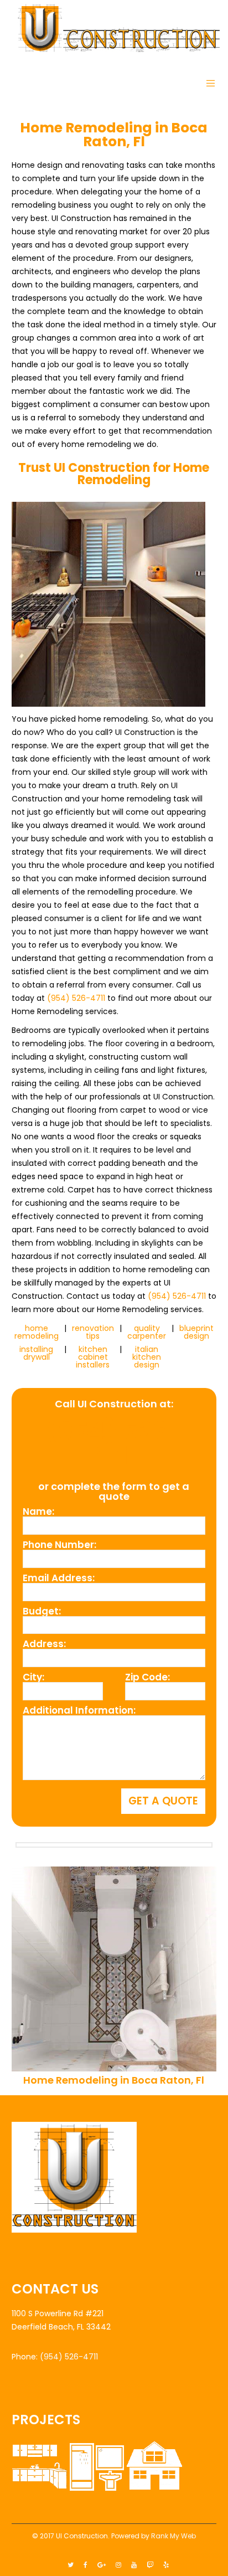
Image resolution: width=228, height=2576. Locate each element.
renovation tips (93, 1332)
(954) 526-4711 (76, 998)
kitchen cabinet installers (93, 1357)
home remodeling (37, 1332)
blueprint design (196, 1332)
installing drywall (36, 1353)
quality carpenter (147, 1332)
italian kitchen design (147, 1357)
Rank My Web (173, 2536)
